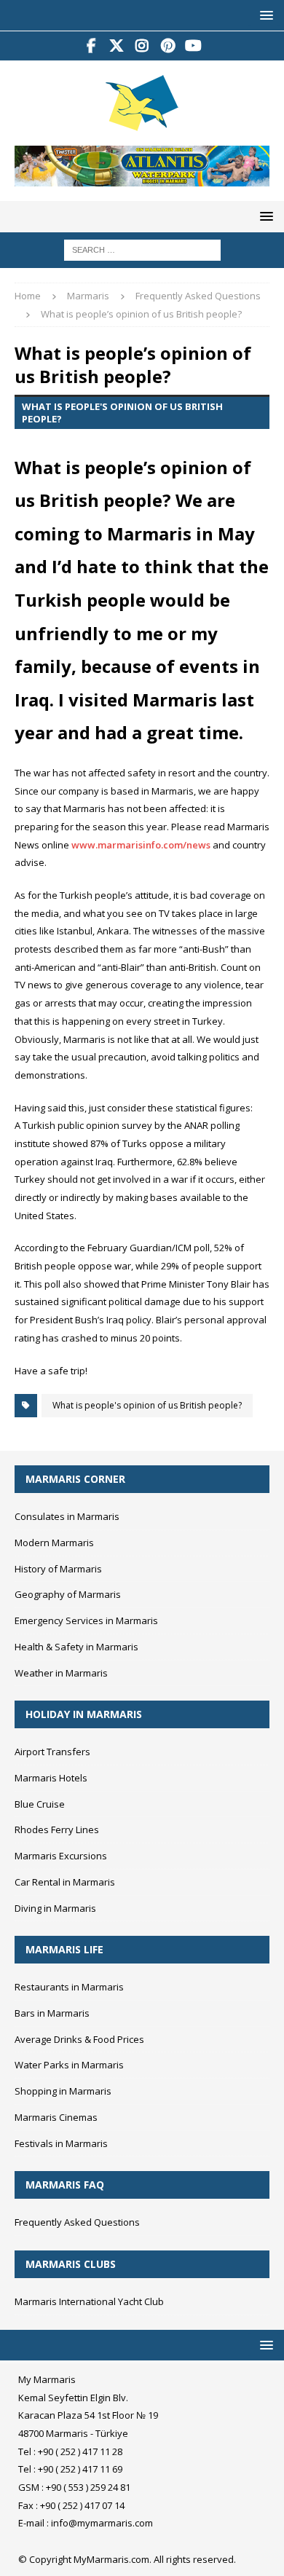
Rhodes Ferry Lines (57, 1829)
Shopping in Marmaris (63, 2091)
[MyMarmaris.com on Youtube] (193, 46)
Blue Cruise (40, 1804)
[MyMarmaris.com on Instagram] (142, 46)
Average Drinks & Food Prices (79, 2039)
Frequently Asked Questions (77, 2222)
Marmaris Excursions (61, 1856)
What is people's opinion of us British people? (147, 1405)
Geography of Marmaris (68, 1594)
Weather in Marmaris (61, 1673)
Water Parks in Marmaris (69, 2065)
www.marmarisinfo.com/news (141, 845)
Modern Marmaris (54, 1543)
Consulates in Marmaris (67, 1516)
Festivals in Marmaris (61, 2143)
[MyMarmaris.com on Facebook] (91, 46)
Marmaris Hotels (51, 1778)
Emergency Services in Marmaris (86, 1620)
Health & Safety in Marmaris (76, 1647)
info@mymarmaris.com (102, 2523)
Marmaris (88, 296)
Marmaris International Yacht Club (89, 2301)
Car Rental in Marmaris (65, 1882)
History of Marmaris (58, 1569)
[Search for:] (142, 249)
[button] (264, 15)
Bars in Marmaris (52, 2013)
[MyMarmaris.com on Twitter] (117, 46)
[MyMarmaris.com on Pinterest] (168, 46)
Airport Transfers (52, 1752)
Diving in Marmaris (55, 1908)
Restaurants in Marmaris (69, 1987)
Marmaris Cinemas (56, 2117)
